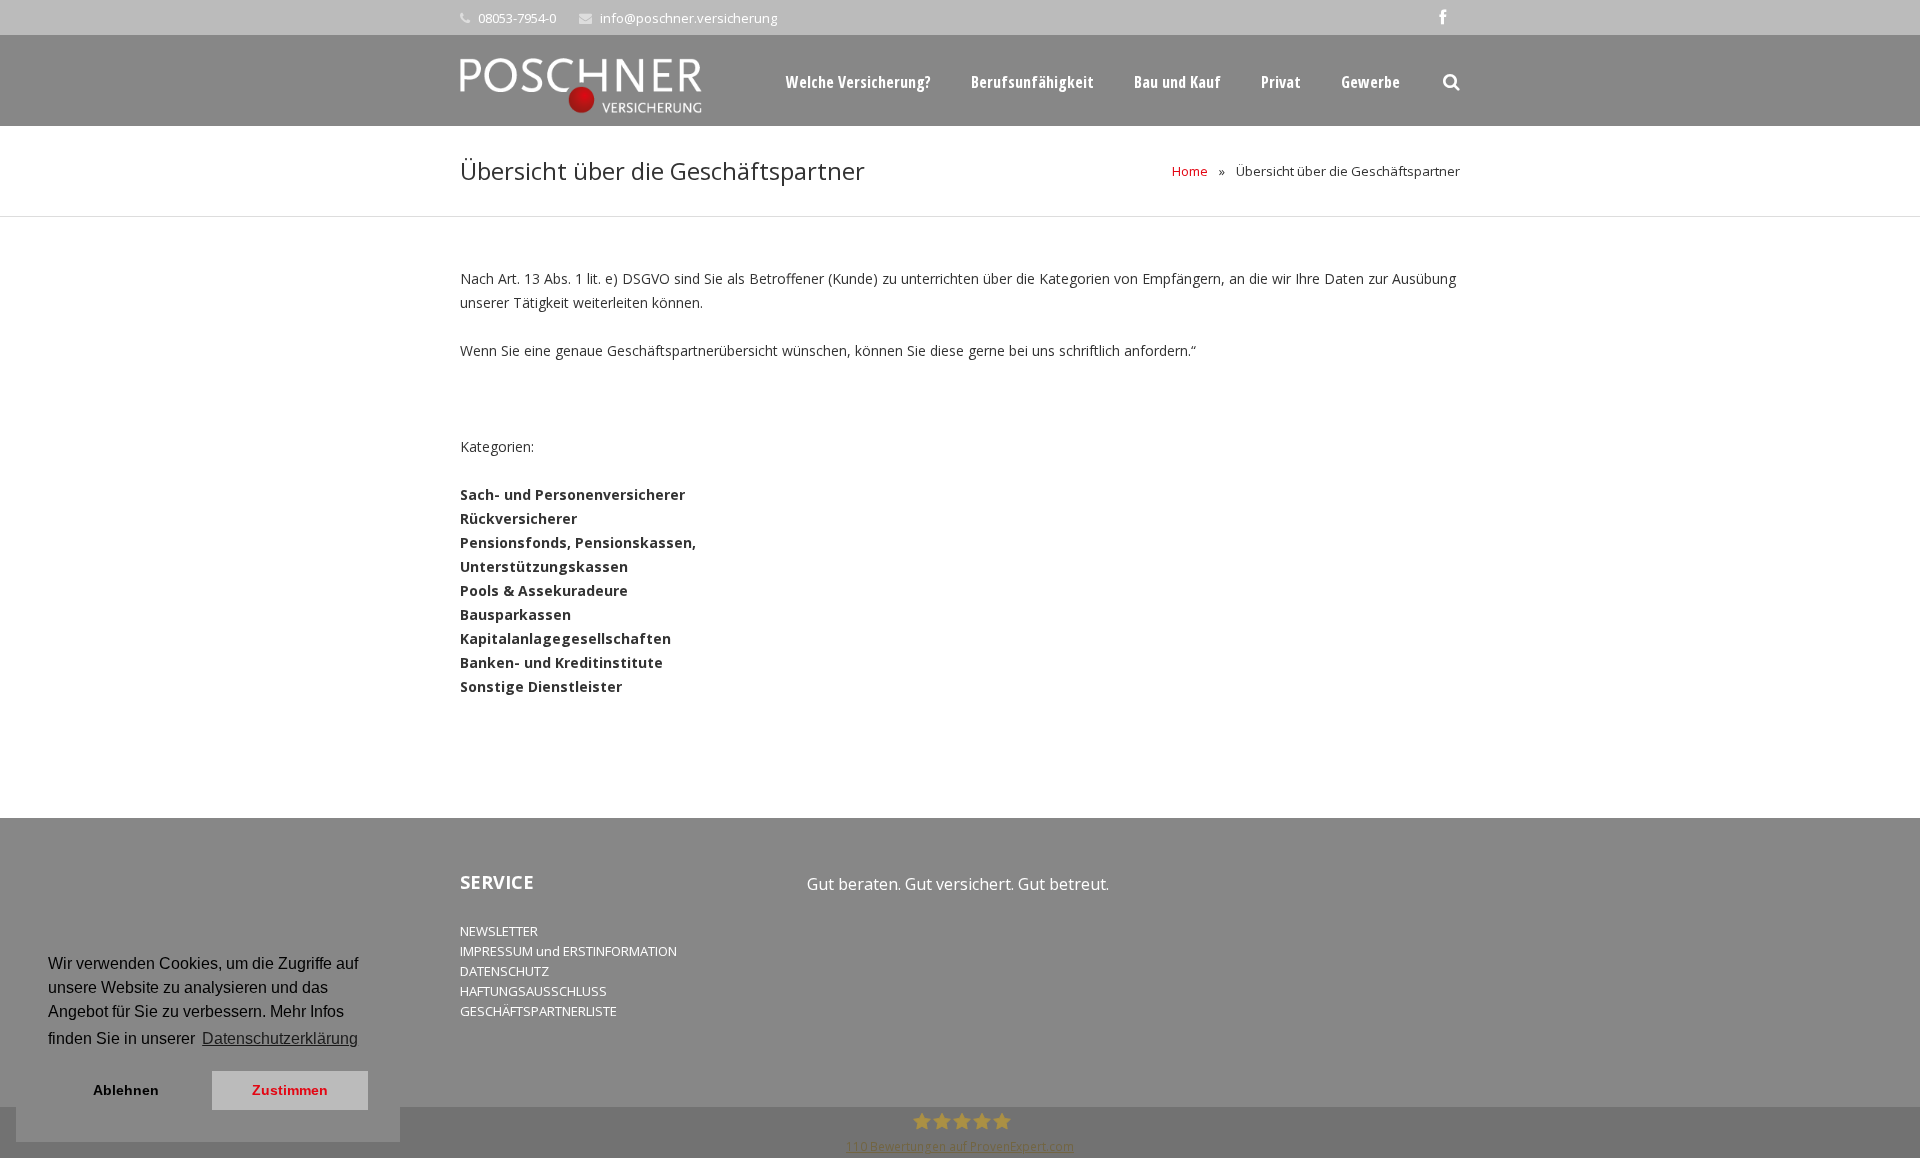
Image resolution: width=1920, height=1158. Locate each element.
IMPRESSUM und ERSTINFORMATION (568, 951)
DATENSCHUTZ (504, 971)
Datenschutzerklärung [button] (280, 1038)
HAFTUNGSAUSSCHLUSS (533, 991)
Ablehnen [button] (126, 1090)
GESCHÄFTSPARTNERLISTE (538, 1011)
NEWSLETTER (499, 931)
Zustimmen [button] (290, 1090)
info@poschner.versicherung (688, 18)
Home (1190, 171)
